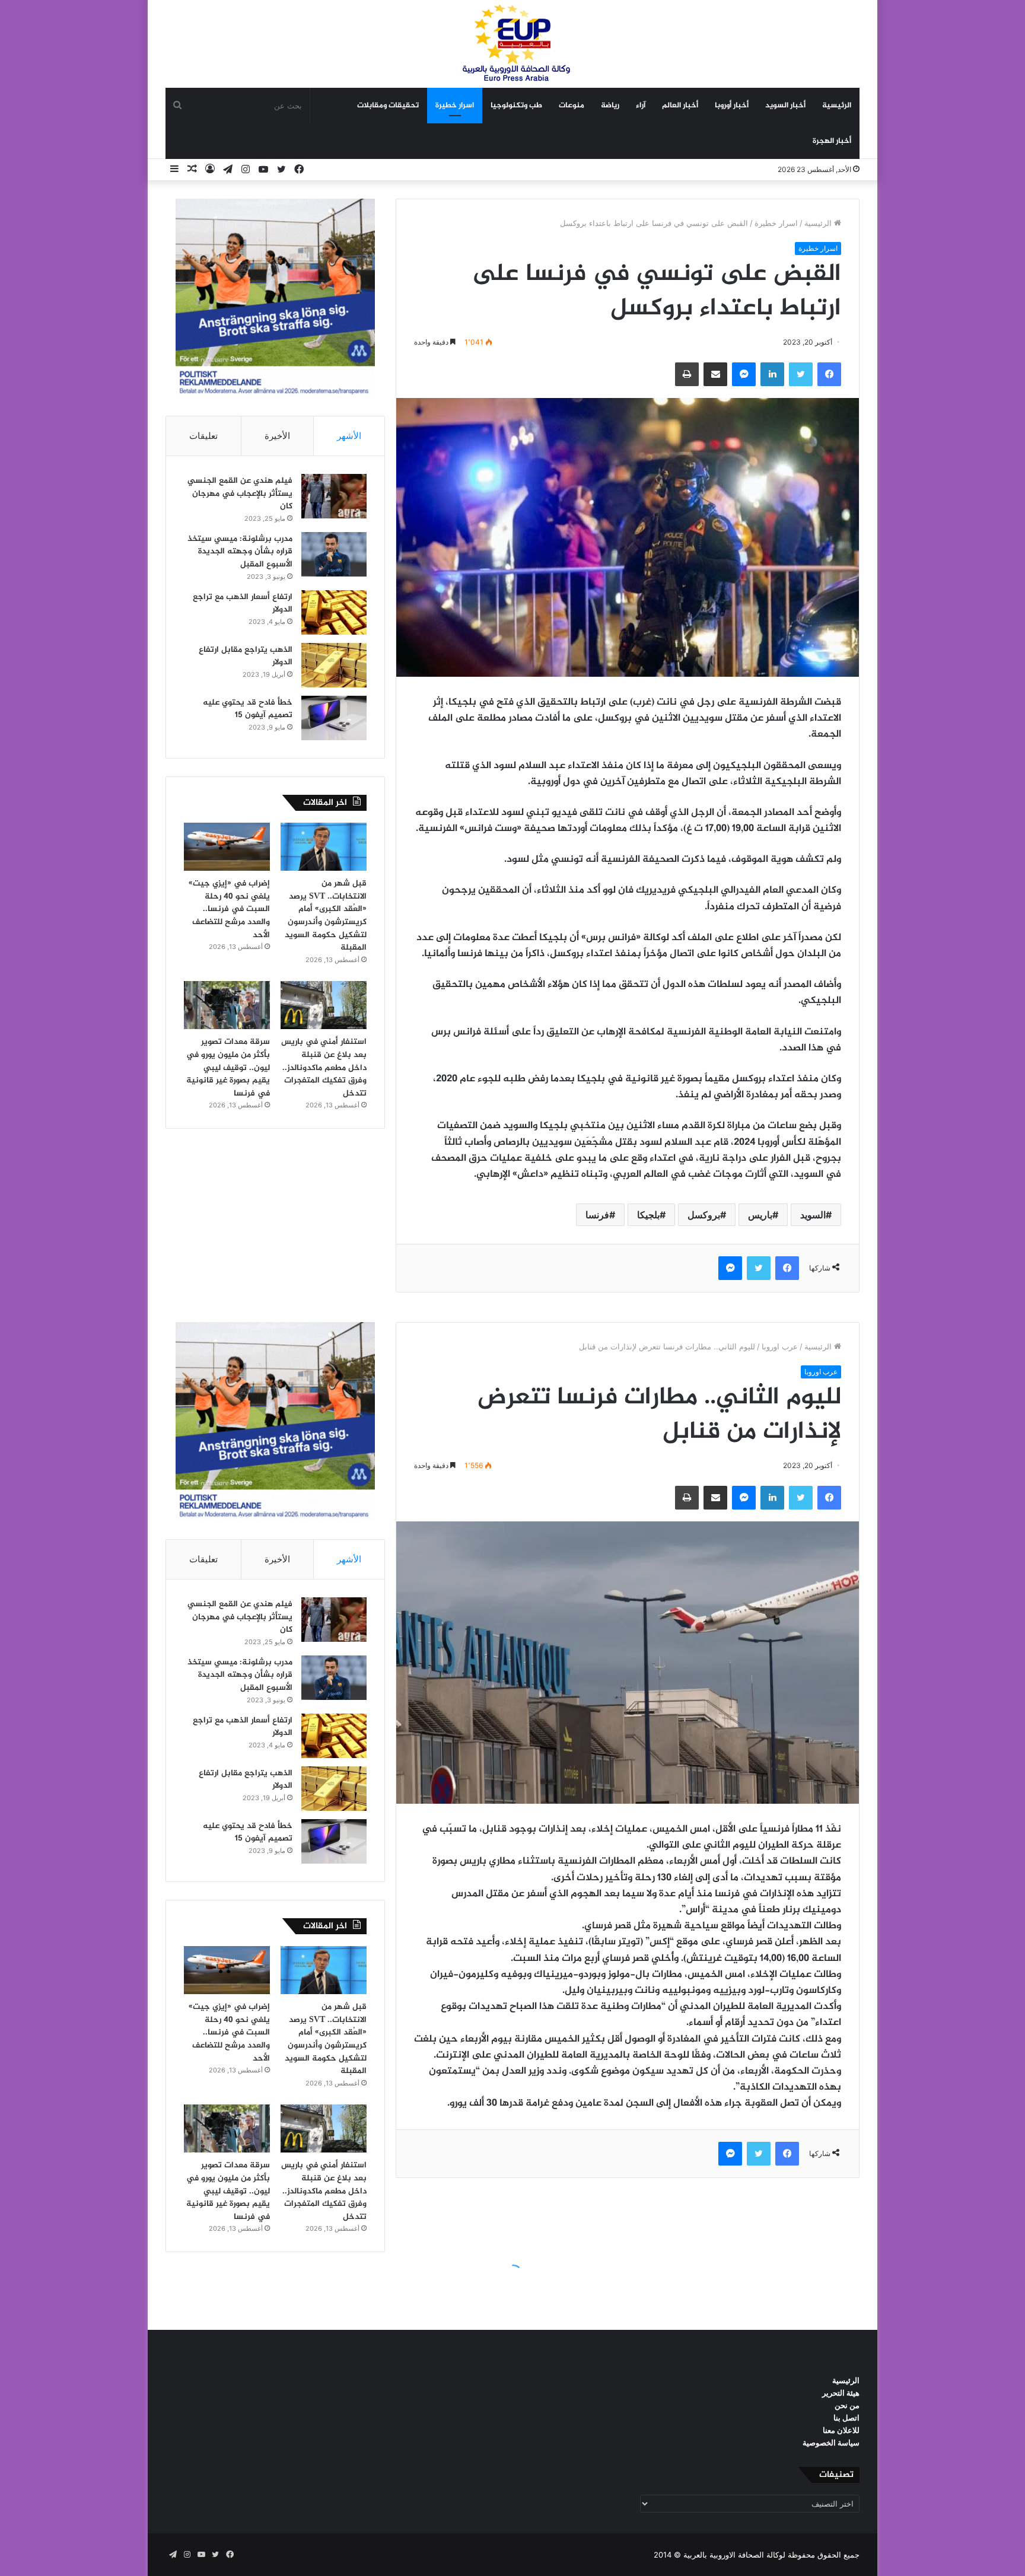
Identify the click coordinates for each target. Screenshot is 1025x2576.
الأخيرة (277, 436)
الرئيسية (837, 106)
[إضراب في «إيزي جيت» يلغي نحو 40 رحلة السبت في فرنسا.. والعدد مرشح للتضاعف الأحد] (227, 847)
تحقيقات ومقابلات (388, 106)
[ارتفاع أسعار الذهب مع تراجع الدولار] (334, 612)
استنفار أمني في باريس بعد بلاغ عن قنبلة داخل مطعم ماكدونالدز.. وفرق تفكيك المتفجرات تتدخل (324, 1067)
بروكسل (704, 1215)
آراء (641, 106)
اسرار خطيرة (455, 106)
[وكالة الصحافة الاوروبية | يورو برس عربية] (512, 44)
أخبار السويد (785, 106)
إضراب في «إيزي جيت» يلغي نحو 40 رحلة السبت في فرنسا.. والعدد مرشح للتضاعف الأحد (229, 909)
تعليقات (203, 436)
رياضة (610, 106)
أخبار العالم (680, 106)
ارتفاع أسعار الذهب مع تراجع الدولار (243, 604)
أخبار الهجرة (832, 141)
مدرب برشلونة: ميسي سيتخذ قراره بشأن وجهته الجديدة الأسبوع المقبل (240, 552)
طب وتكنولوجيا (516, 106)
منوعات (572, 106)
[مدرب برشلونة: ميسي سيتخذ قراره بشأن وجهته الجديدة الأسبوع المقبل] (334, 554)
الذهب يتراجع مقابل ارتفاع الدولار (246, 656)
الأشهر (349, 436)
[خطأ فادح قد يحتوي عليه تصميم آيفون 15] (334, 718)
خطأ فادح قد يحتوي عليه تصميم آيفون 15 (248, 709)
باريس (760, 1215)
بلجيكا (648, 1215)
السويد (813, 1215)
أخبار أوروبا (732, 106)
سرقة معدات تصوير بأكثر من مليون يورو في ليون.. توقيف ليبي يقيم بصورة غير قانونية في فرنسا (228, 1067)
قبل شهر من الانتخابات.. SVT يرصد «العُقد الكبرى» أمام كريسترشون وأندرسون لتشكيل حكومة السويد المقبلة (326, 916)
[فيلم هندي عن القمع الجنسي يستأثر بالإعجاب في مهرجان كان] (334, 496)
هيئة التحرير (841, 2393)
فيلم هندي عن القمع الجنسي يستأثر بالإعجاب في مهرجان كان (240, 493)
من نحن (847, 2405)
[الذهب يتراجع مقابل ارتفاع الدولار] (334, 665)
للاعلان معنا (841, 2430)
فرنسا (597, 1215)
